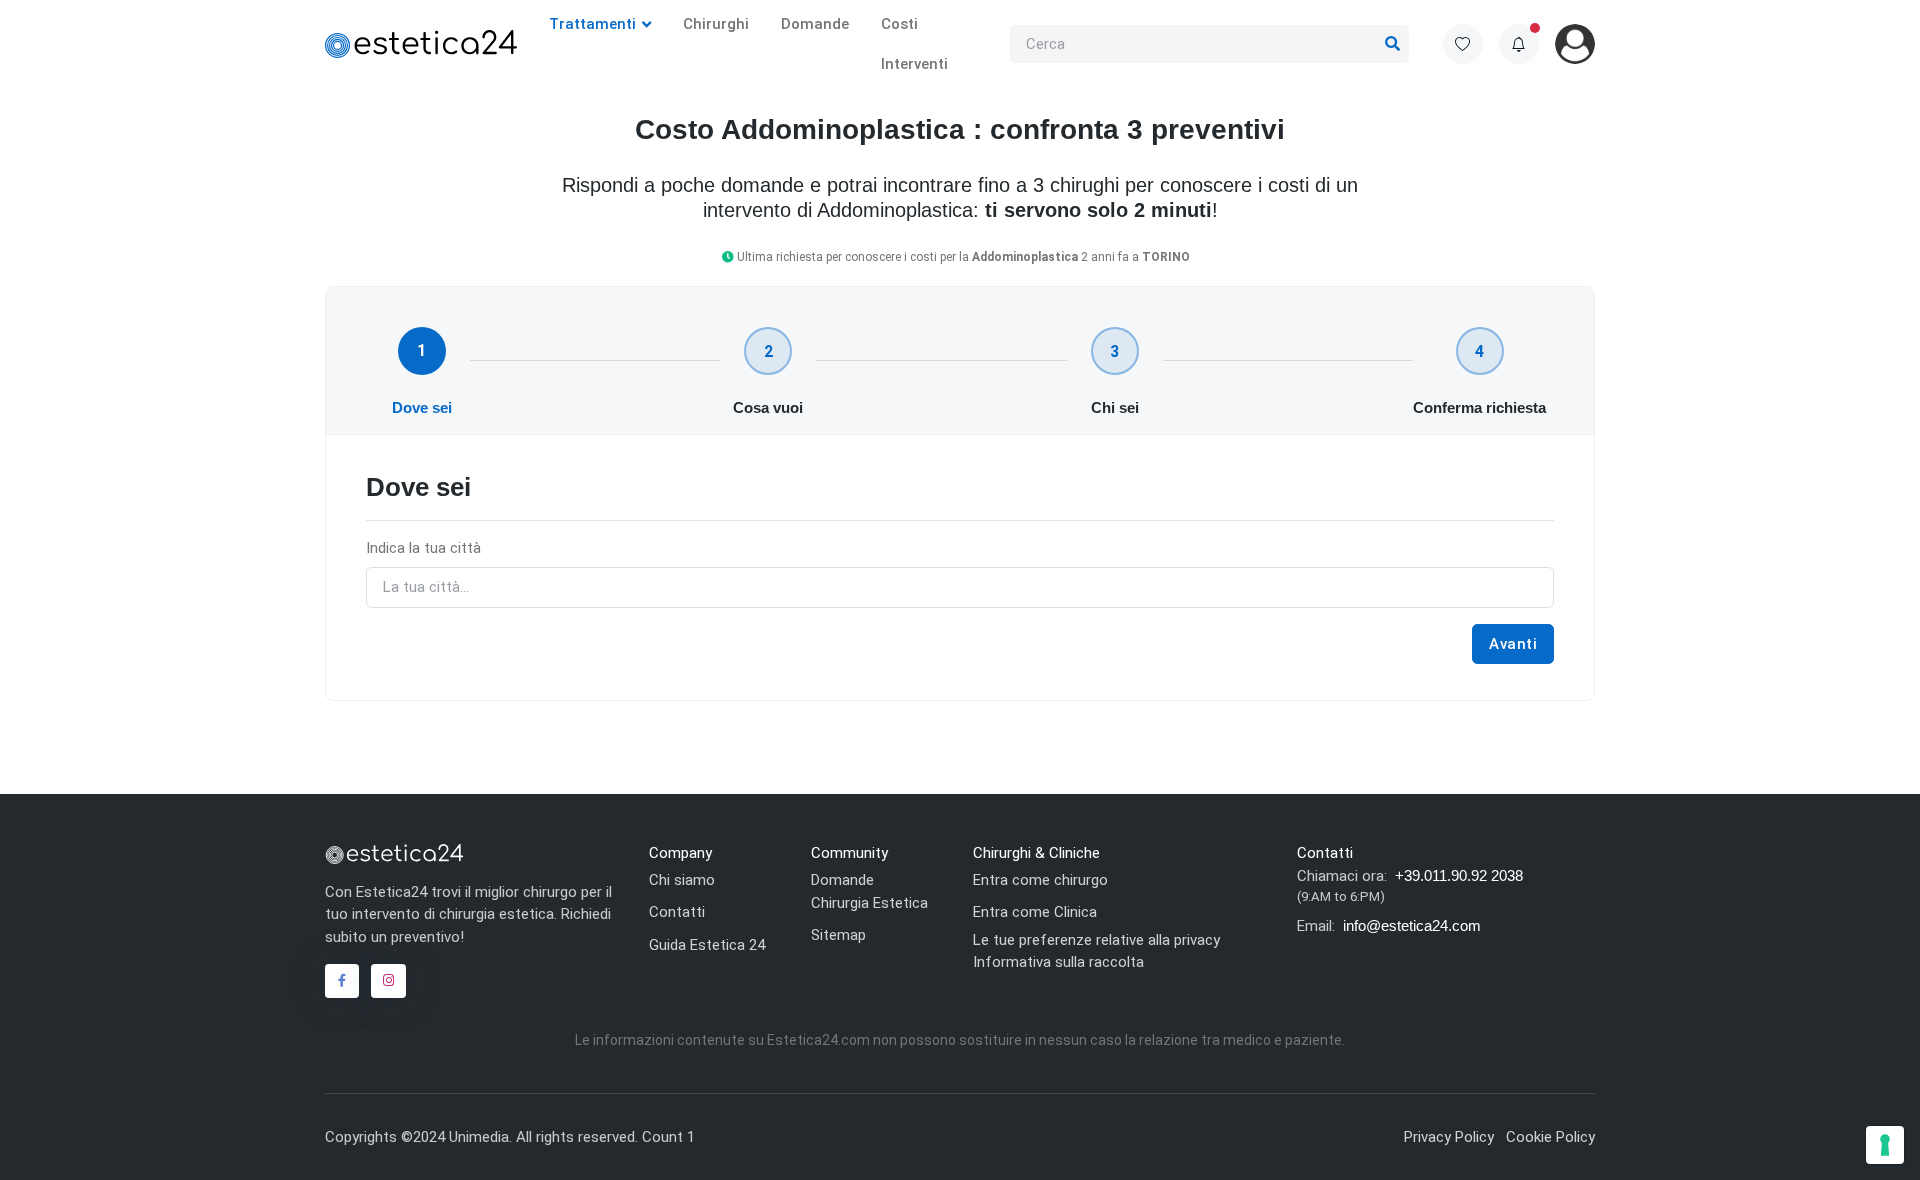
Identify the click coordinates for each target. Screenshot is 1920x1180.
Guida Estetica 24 (707, 945)
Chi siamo (682, 880)
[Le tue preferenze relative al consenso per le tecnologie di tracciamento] (1885, 1145)
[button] (1519, 44)
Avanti (1513, 644)
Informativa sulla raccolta (1058, 962)
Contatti (677, 912)
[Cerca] (1393, 44)
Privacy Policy (1449, 1137)
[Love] (1463, 44)
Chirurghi (716, 24)
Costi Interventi (914, 44)
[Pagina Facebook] (342, 981)
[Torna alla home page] (394, 853)
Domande (815, 24)
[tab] (422, 351)
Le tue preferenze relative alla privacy (1096, 940)
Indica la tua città (423, 548)
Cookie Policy (1550, 1137)
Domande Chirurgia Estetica (869, 891)
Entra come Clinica (1035, 912)
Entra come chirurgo (1040, 880)
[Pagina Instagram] (388, 981)
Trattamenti (592, 24)
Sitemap (838, 935)
